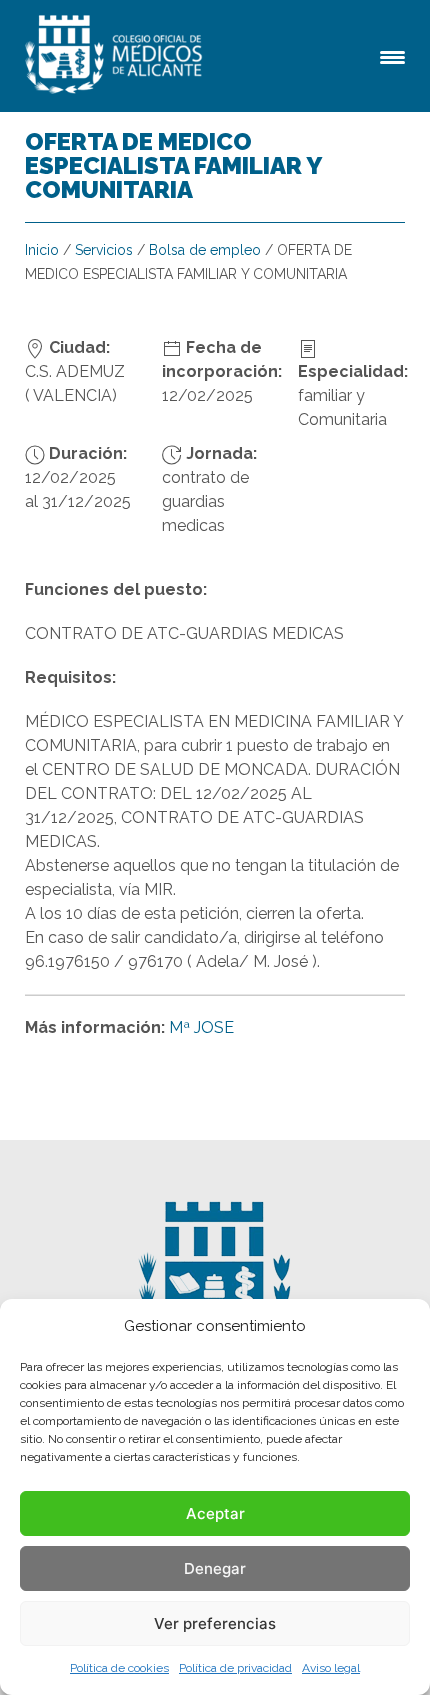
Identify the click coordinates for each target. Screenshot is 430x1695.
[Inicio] (117, 56)
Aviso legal (331, 1668)
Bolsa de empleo (205, 250)
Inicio (42, 250)
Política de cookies (119, 1668)
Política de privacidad (235, 1668)
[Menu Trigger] (392, 55)
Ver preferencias (215, 1623)
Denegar (215, 1568)
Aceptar (215, 1513)
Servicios (104, 250)
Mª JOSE (201, 1027)
